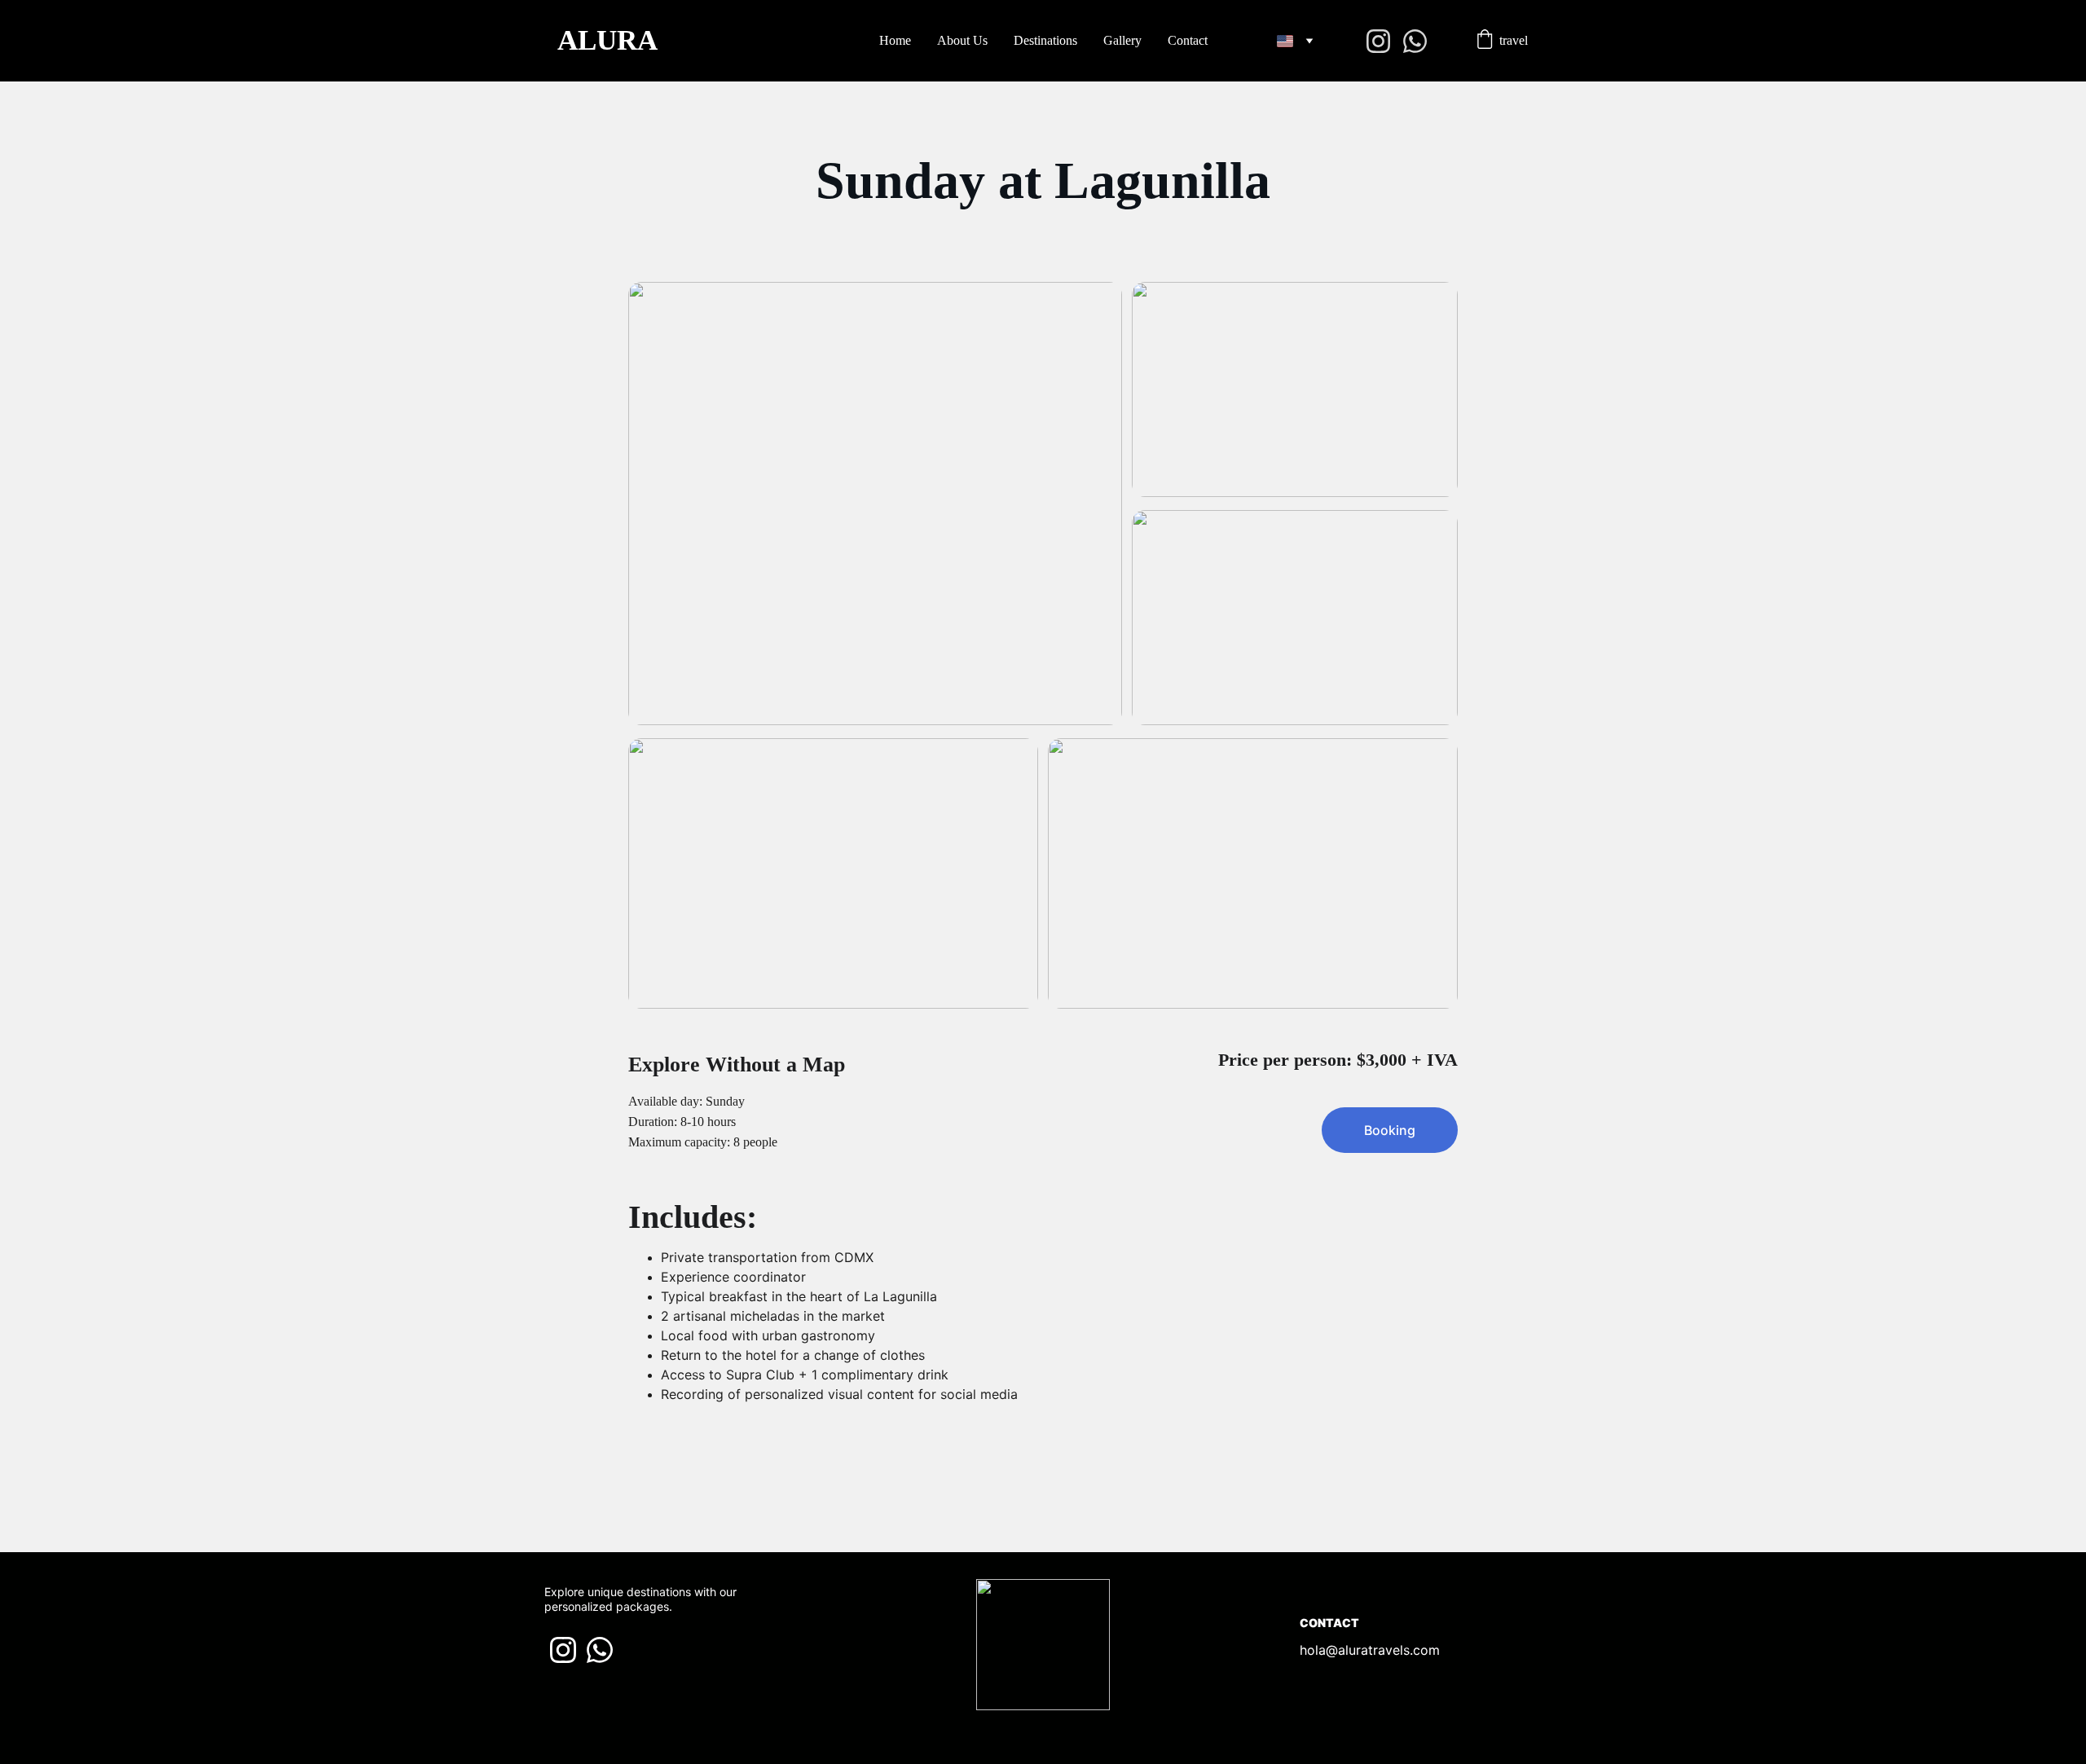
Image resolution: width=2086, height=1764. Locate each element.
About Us (962, 40)
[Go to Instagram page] (1385, 41)
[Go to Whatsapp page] (1415, 41)
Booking (1390, 1130)
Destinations (1045, 40)
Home (895, 40)
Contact (1188, 40)
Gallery (1122, 40)
